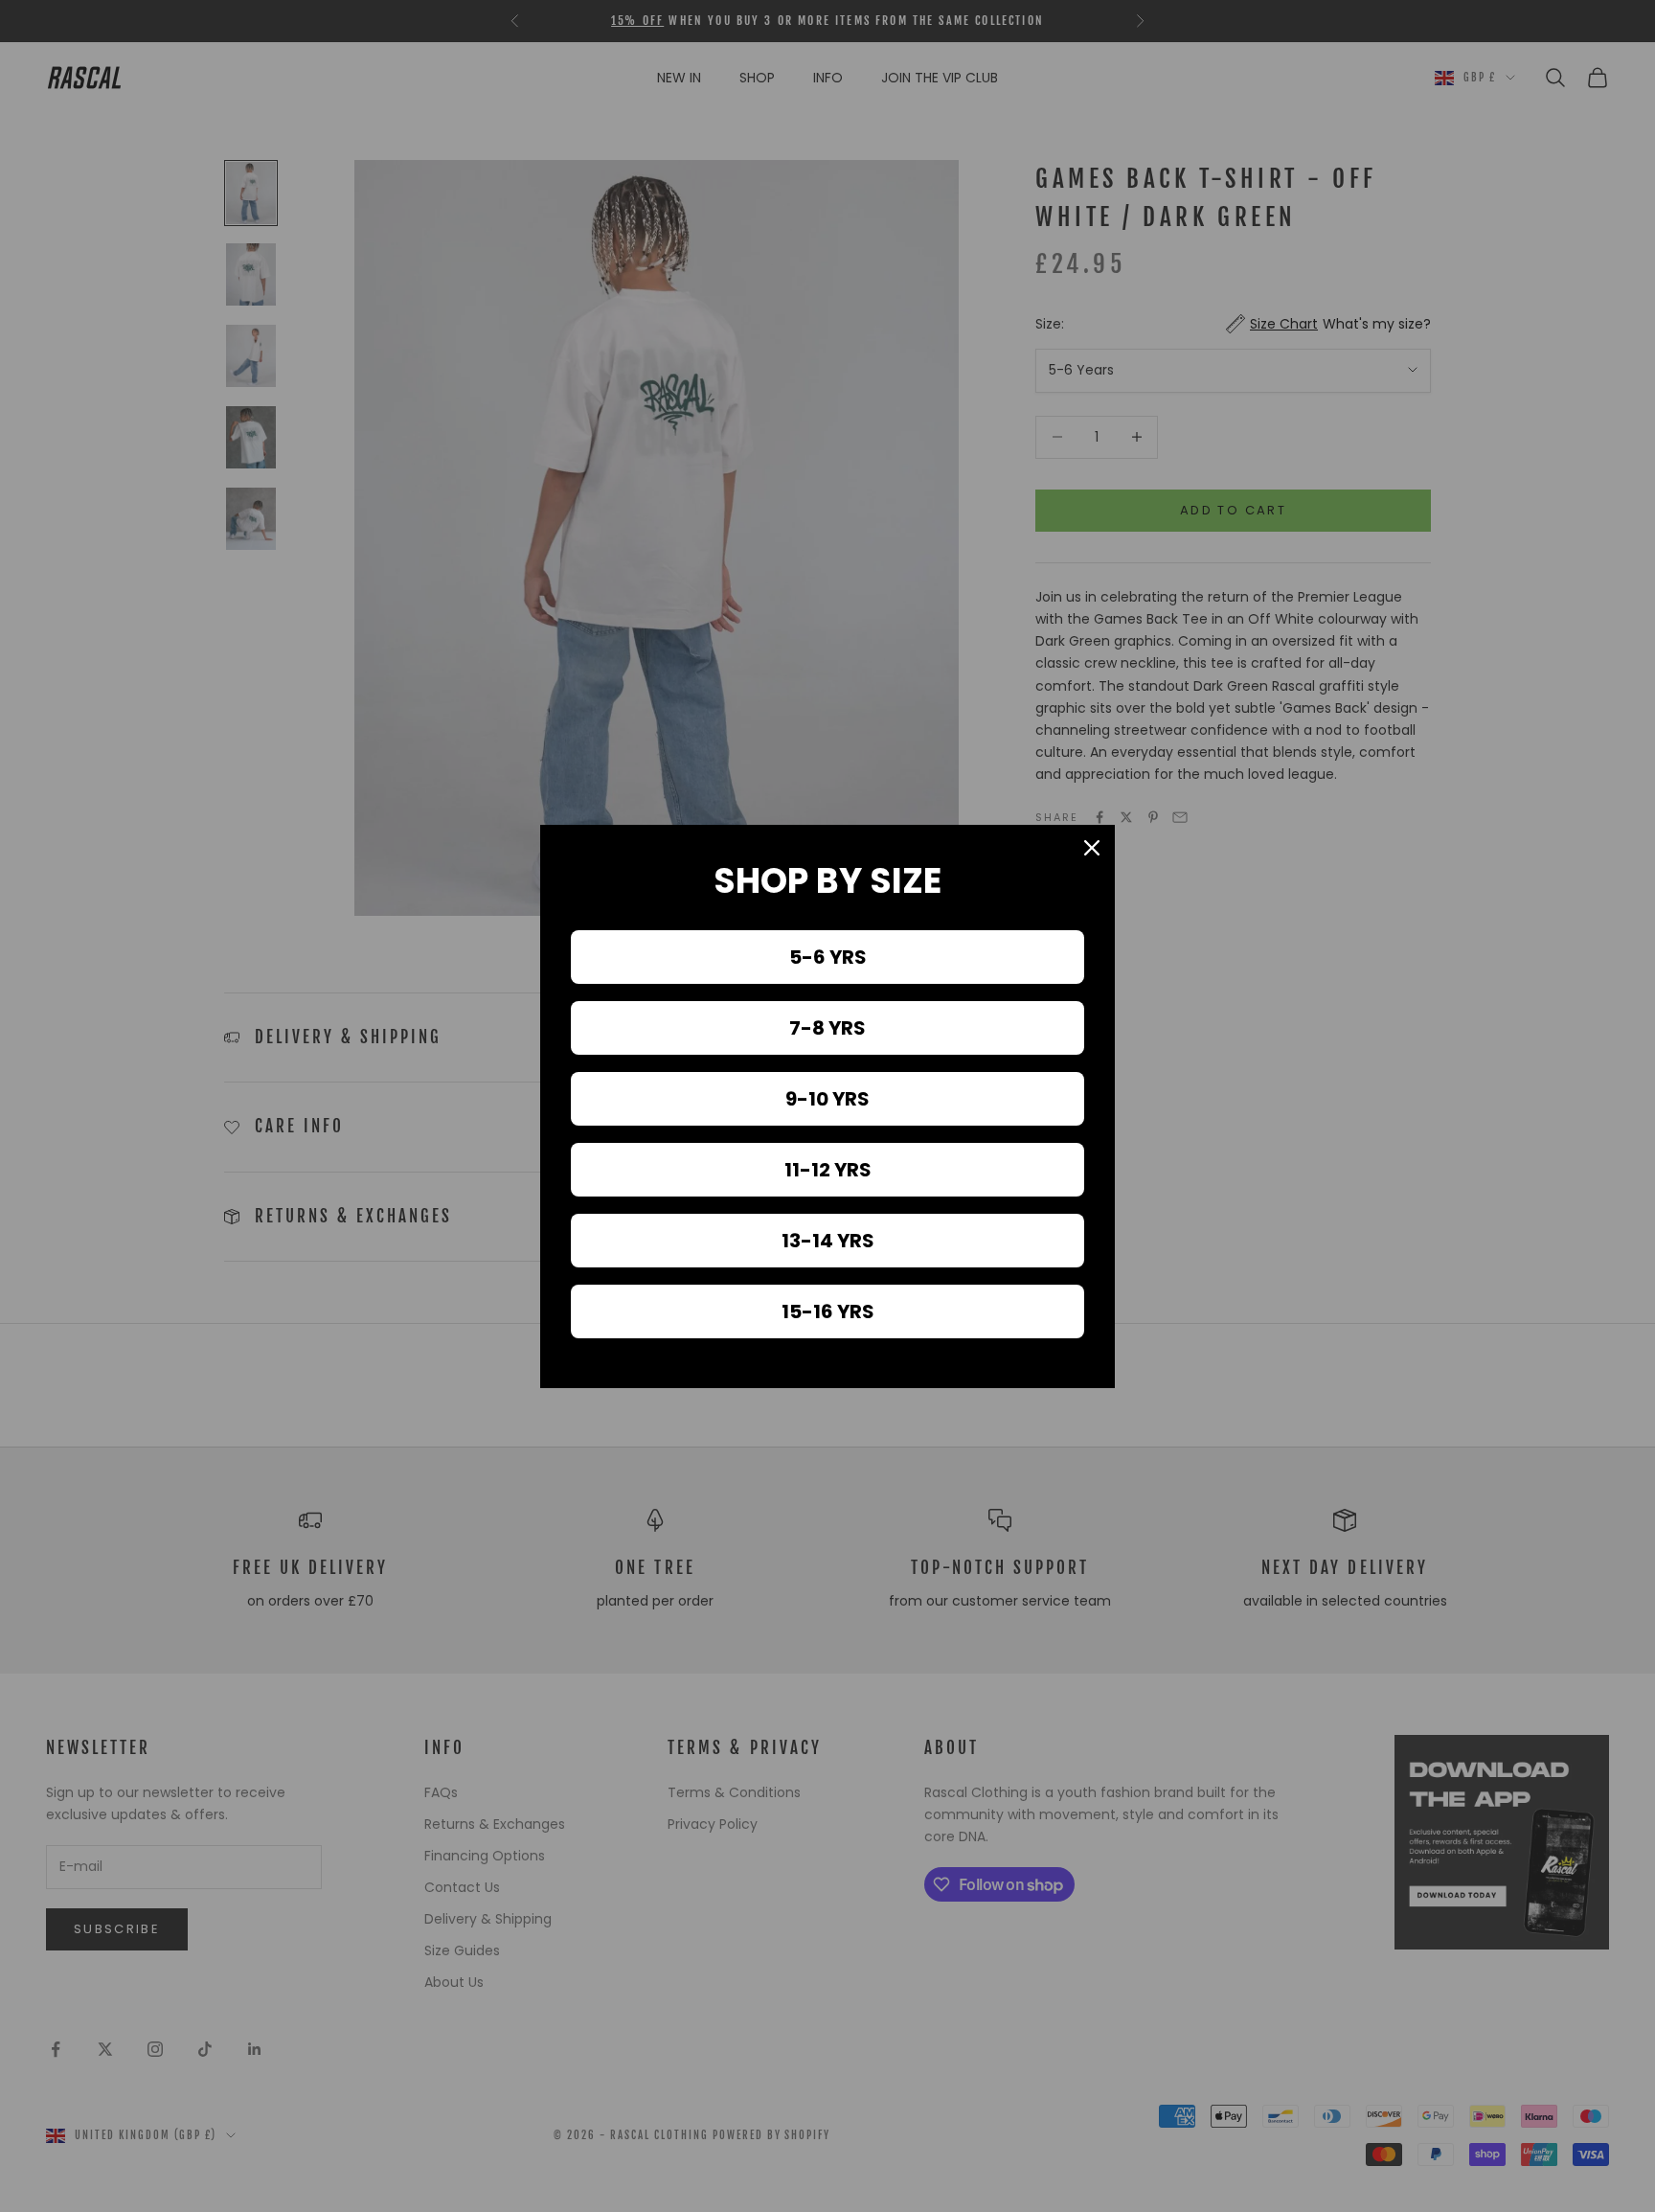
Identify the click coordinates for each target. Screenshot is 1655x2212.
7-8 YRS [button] (827, 1028)
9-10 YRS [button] (827, 1099)
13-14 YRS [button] (828, 1241)
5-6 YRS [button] (828, 957)
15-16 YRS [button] (828, 1311)
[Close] (1092, 848)
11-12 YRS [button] (828, 1170)
